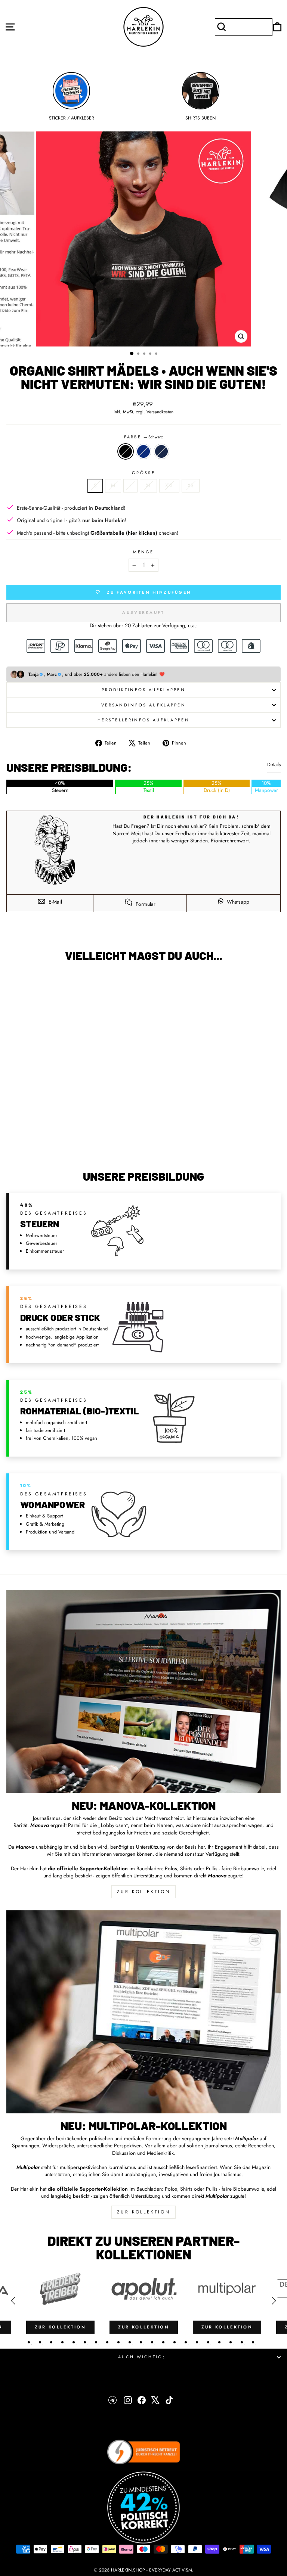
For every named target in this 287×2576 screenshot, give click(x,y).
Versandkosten (160, 412)
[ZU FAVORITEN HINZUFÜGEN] (16, 982)
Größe (143, 473)
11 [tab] (141, 2342)
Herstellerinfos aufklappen (143, 720)
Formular (145, 904)
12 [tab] (152, 2342)
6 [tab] (85, 2342)
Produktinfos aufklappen (143, 690)
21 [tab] (253, 2342)
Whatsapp (237, 902)
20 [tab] (242, 2342)
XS (191, 485)
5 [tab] (74, 2342)
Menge (143, 552)
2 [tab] (40, 2342)
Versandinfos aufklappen (143, 705)
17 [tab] (208, 2342)
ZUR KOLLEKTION (143, 1892)
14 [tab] (175, 2342)
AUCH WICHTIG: (142, 2357)
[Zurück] (13, 2301)
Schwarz (126, 451)
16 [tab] (197, 2342)
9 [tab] (118, 2342)
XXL (169, 485)
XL (148, 485)
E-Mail (55, 902)
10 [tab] (130, 2342)
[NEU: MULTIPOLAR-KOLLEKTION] (143, 2012)
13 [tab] (163, 2342)
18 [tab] (219, 2342)
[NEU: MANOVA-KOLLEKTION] (143, 1691)
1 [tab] (29, 2342)
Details (274, 765)
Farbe (144, 437)
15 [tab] (186, 2342)
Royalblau (143, 451)
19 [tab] (231, 2342)
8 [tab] (107, 2342)
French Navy (161, 451)
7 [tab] (96, 2342)
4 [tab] (62, 2342)
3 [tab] (51, 2342)
